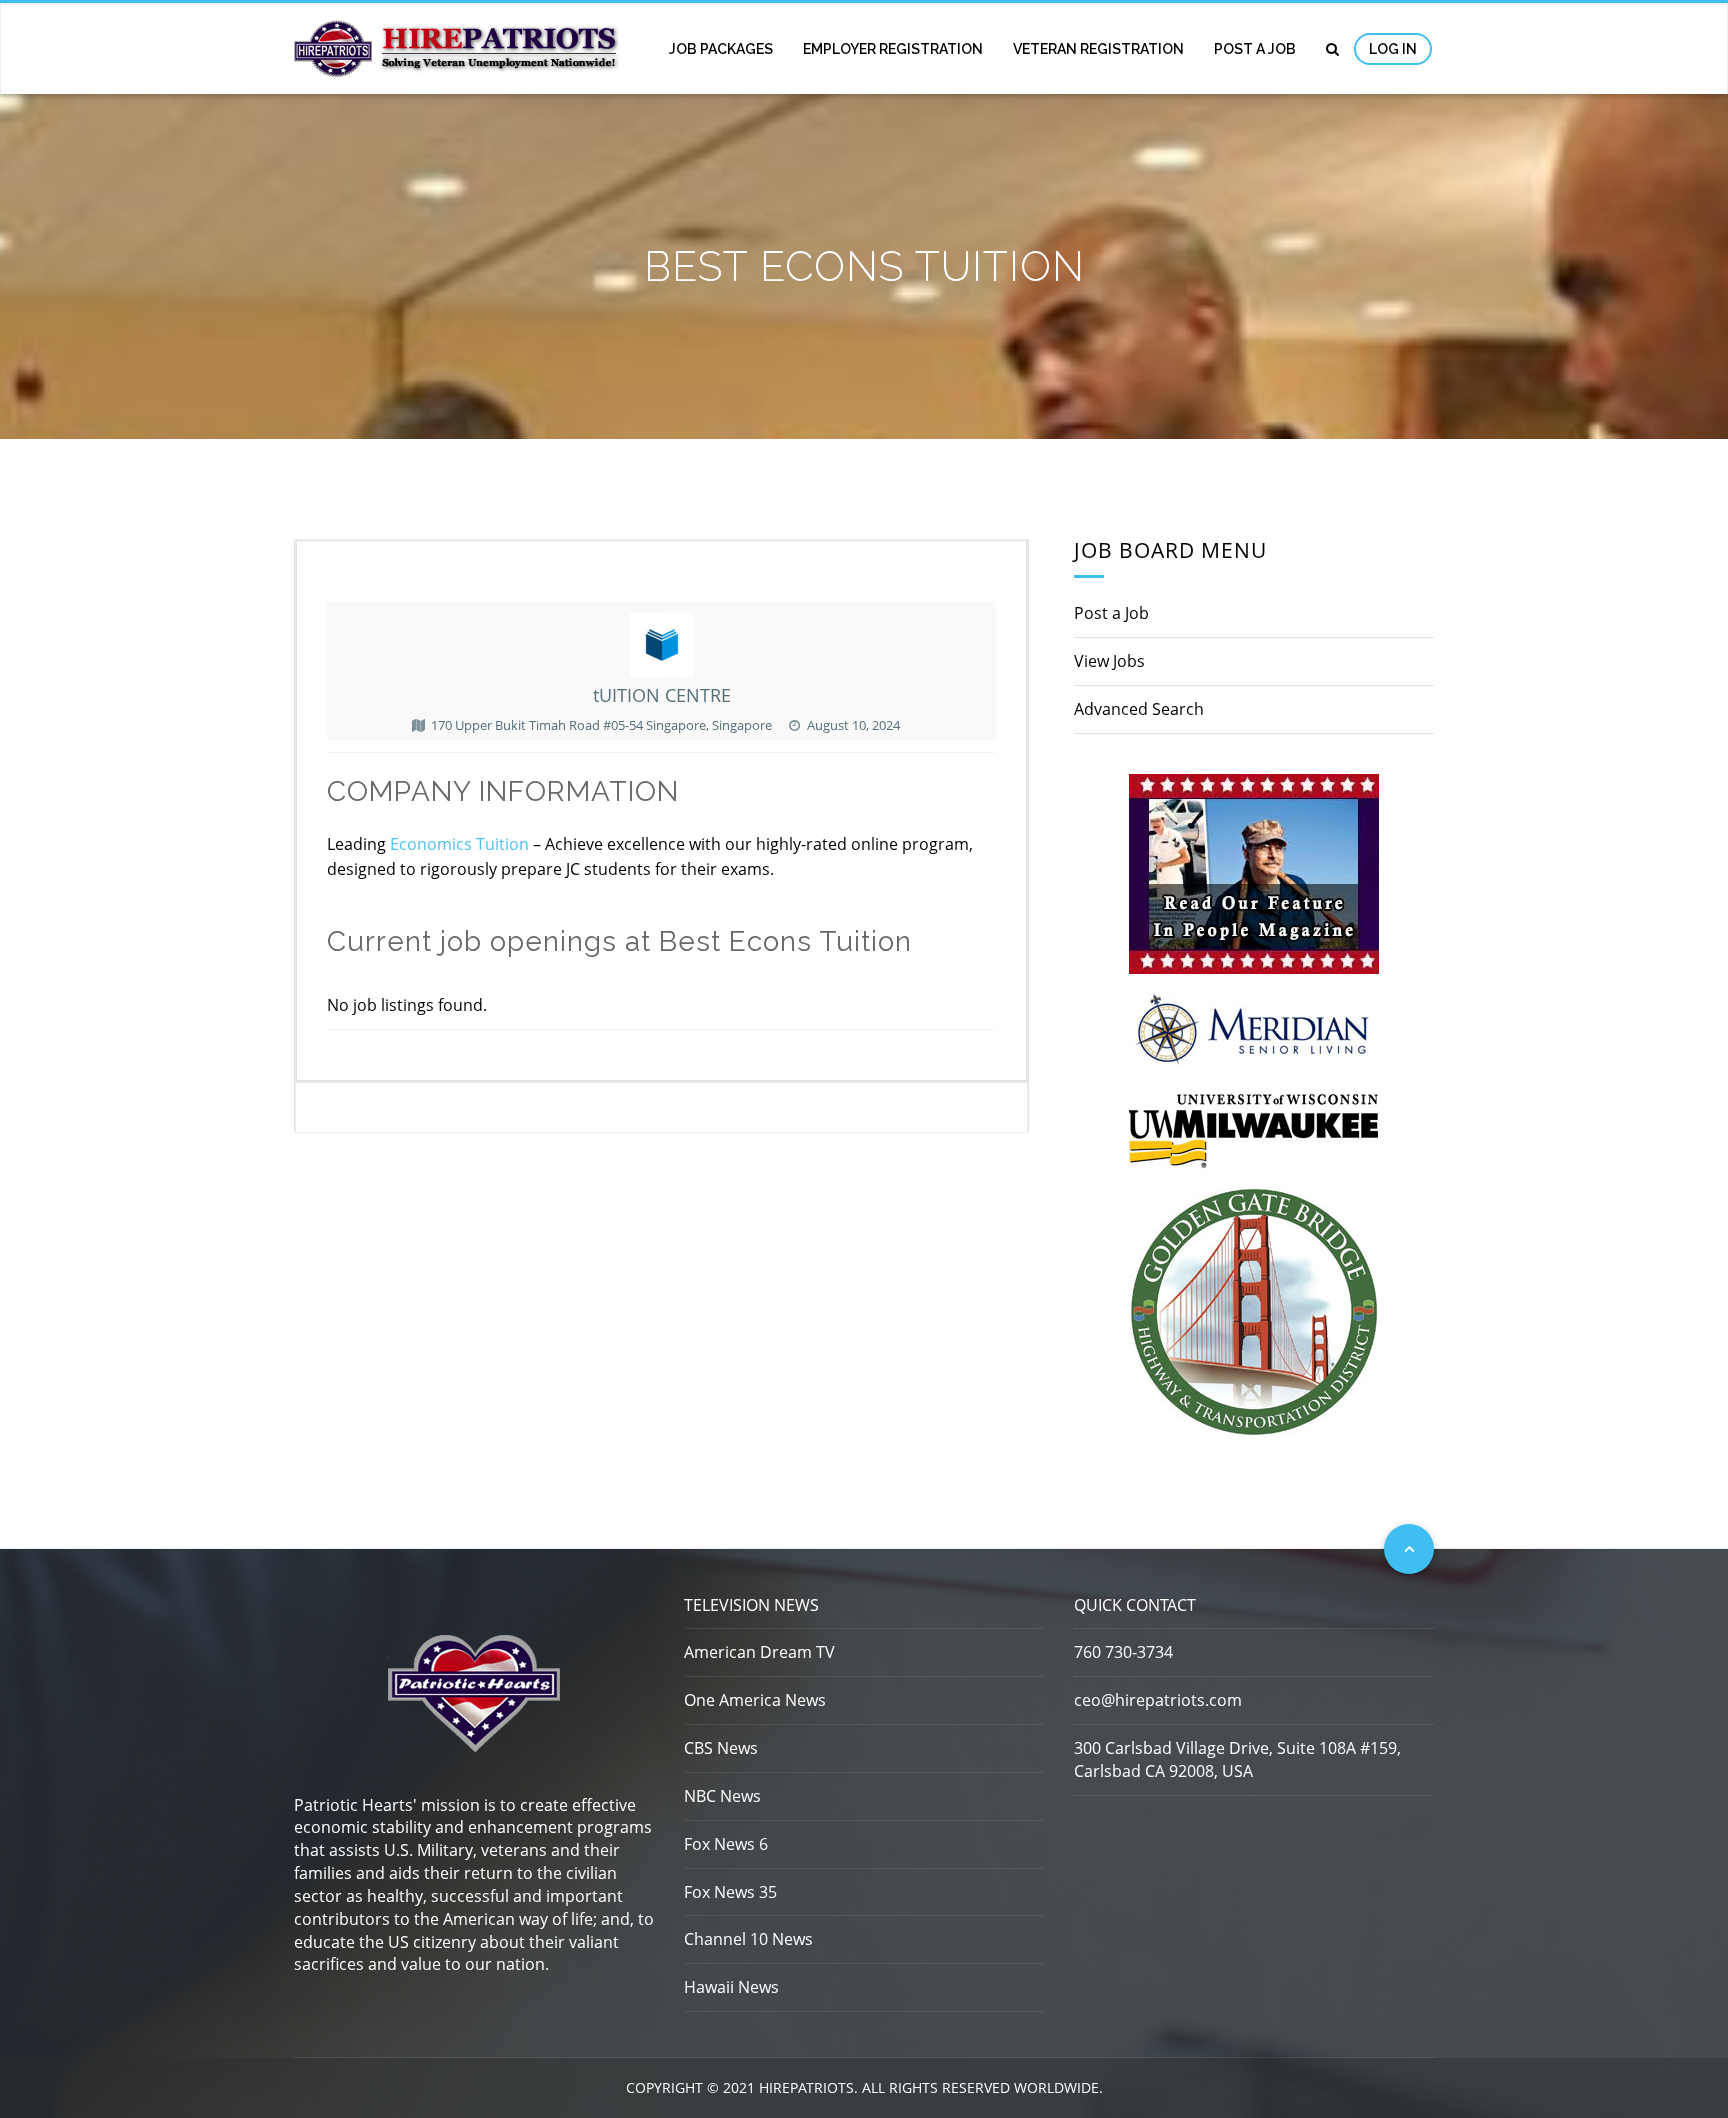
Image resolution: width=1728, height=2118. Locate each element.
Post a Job (1255, 49)
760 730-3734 (1123, 1652)
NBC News (722, 1796)
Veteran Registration (1098, 49)
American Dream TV (759, 1652)
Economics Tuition (459, 844)
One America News (755, 1700)
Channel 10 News (748, 1939)
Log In (1393, 49)
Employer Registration (893, 49)
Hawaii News (731, 1987)
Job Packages (721, 49)
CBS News (721, 1748)
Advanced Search (1139, 709)
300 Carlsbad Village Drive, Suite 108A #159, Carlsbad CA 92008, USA (1237, 1759)
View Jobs (1109, 661)
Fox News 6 (726, 1844)
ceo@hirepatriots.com (1158, 1700)
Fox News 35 (730, 1892)
